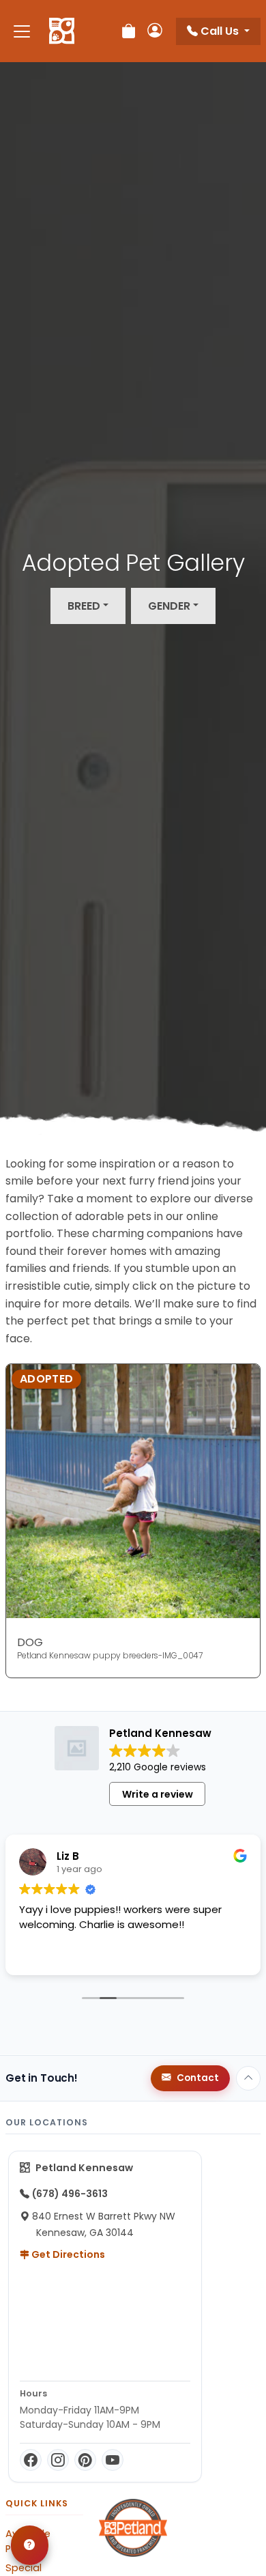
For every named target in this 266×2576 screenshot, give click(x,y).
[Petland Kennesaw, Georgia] (62, 31)
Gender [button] (169, 606)
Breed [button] (84, 606)
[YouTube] (113, 2460)
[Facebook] (31, 2460)
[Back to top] (248, 2078)
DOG (30, 1642)
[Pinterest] (85, 2460)
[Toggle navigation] (22, 31)
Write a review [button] (158, 1794)
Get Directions (67, 2254)
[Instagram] (58, 2460)
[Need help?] (30, 2545)
